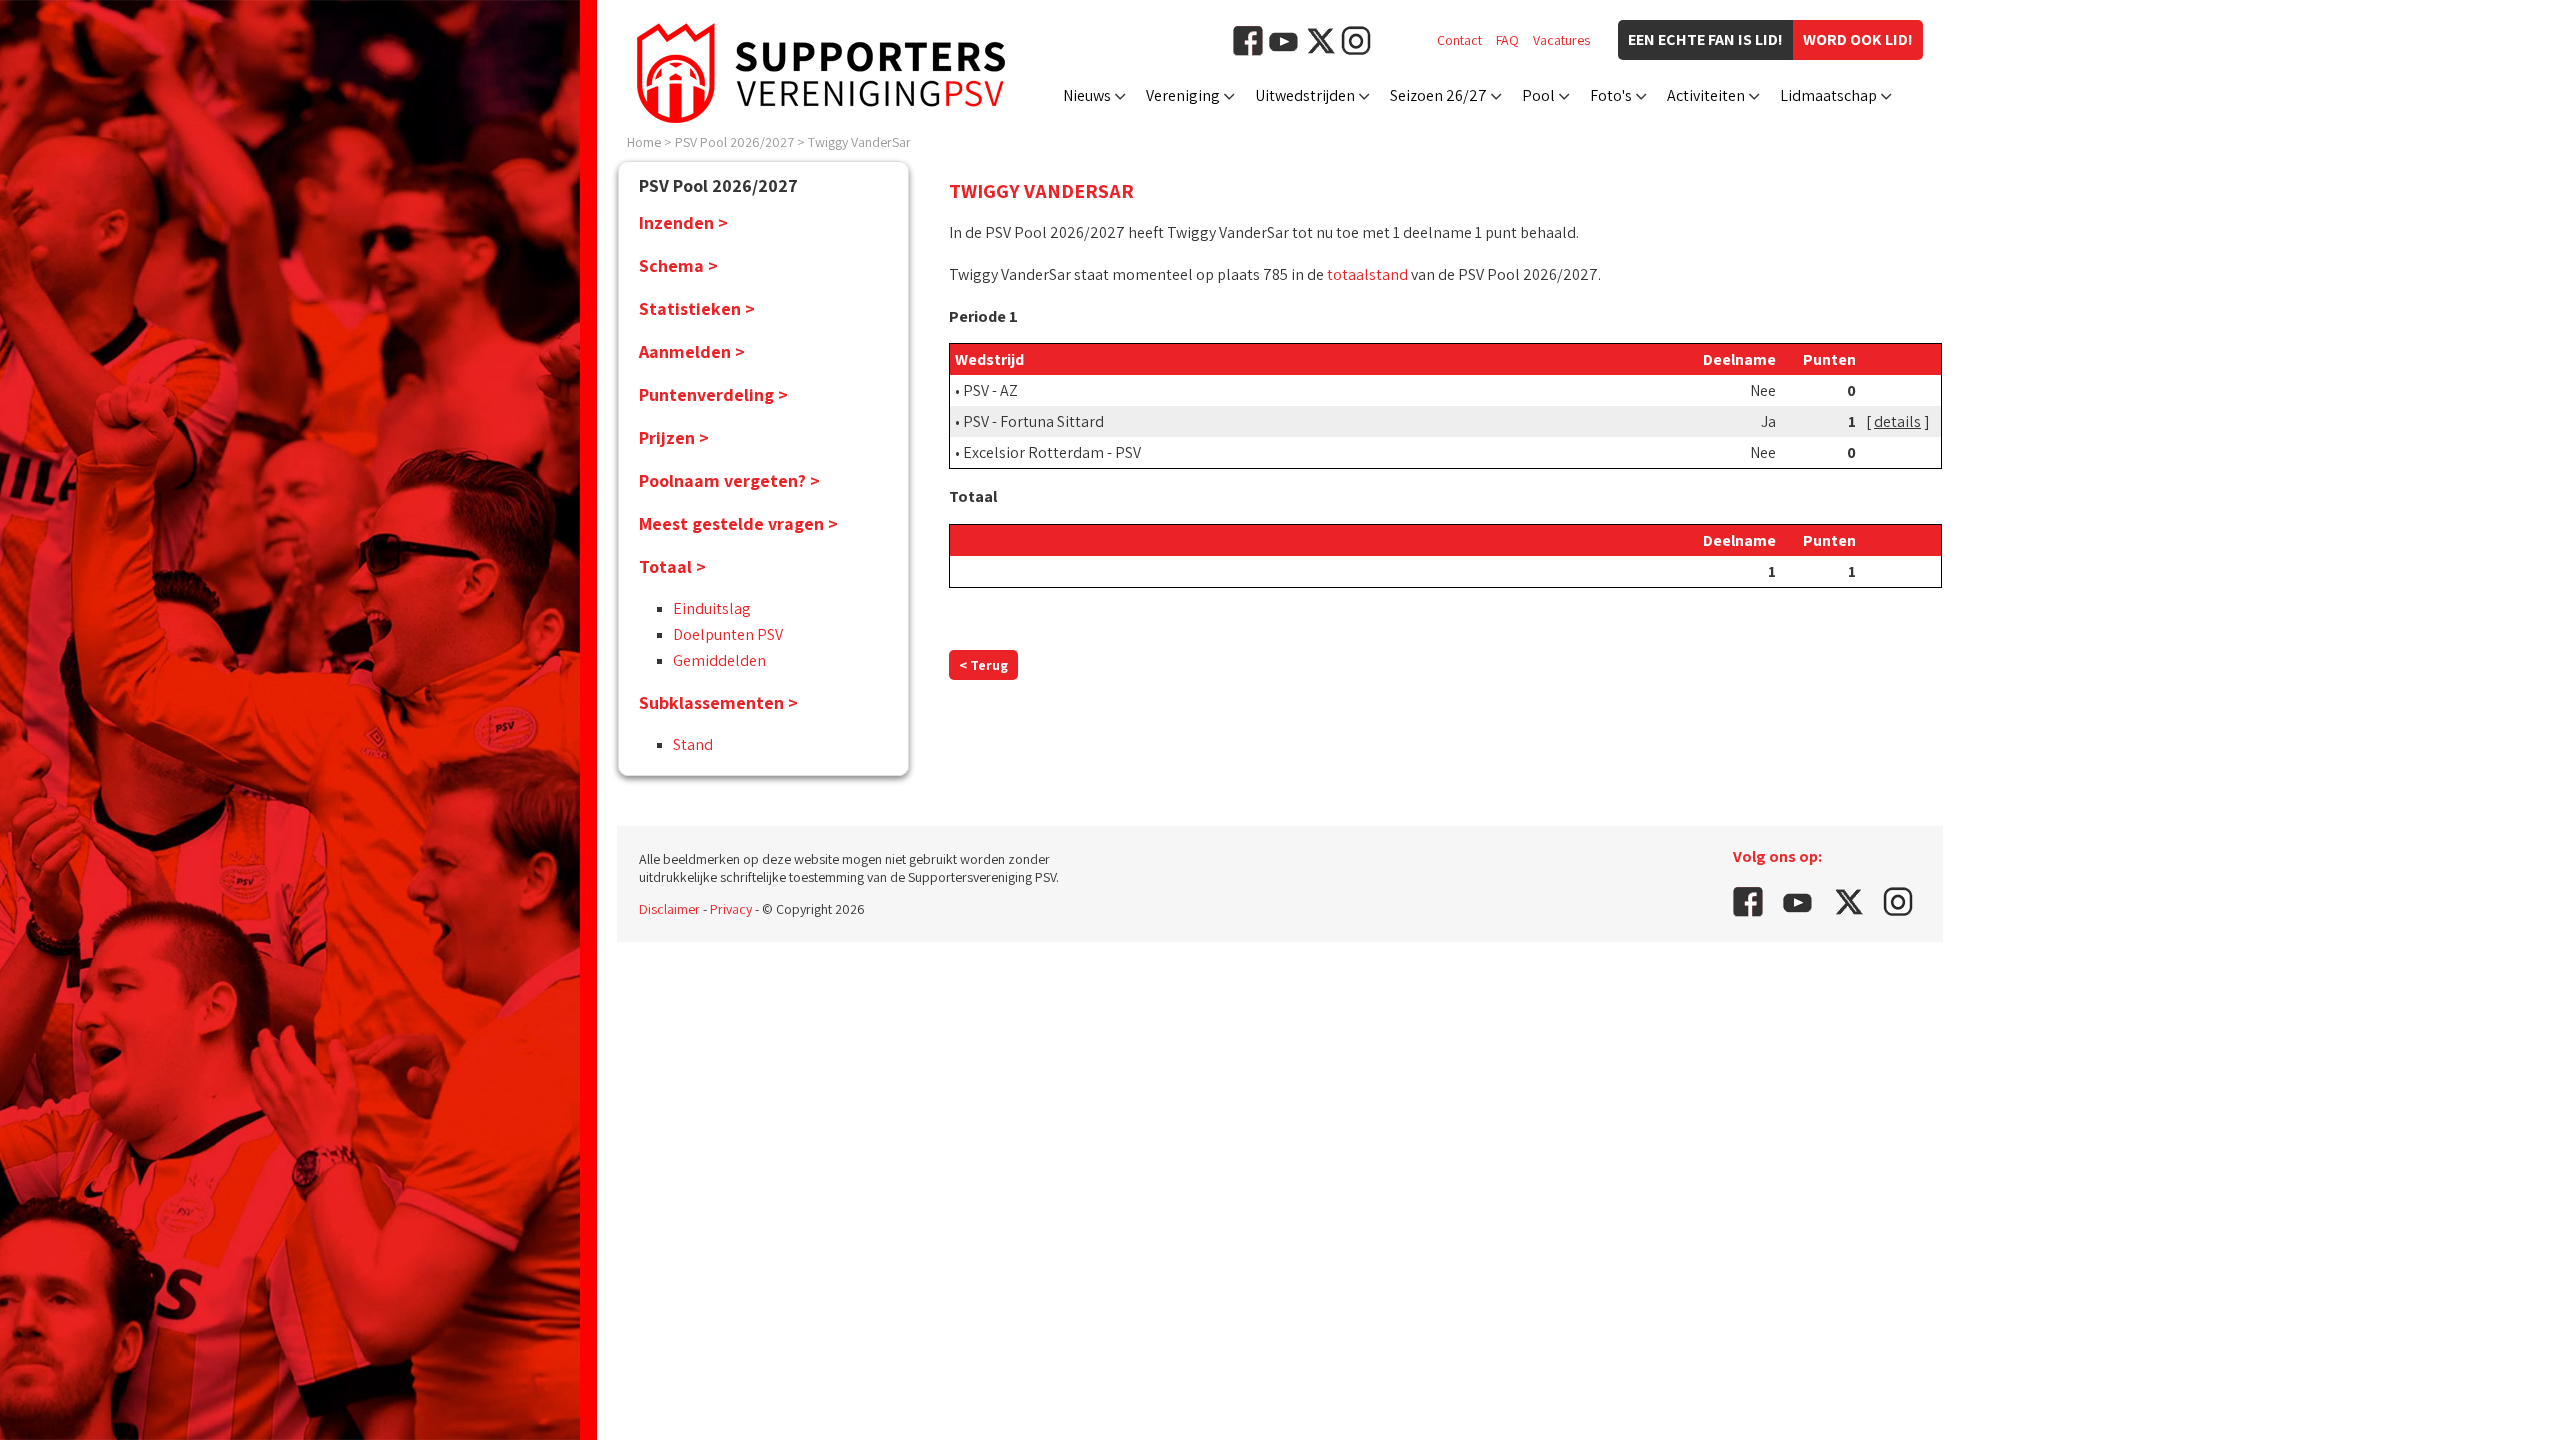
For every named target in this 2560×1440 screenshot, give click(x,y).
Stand (693, 744)
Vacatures (1561, 40)
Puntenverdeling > (713, 394)
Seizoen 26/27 (1438, 95)
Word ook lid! (1858, 39)
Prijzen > (674, 437)
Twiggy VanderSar (859, 142)
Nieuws (1087, 95)
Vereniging (1183, 95)
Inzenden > (683, 222)
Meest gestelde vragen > (738, 523)
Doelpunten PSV (728, 634)
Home (644, 142)
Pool (1538, 95)
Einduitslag (712, 608)
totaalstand (1367, 274)
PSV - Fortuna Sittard (1033, 421)
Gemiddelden (719, 660)
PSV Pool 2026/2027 (734, 142)
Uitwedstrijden (1305, 95)
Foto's (1611, 95)
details (1897, 421)
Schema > (678, 265)
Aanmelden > (692, 351)
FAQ (1507, 40)
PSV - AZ (990, 390)
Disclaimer (669, 909)
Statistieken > (697, 308)
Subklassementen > (718, 702)
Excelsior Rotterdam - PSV (1052, 452)
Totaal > (672, 566)
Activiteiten (1706, 95)
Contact (1459, 40)
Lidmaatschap (1828, 95)
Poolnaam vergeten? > (729, 480)
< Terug (983, 665)
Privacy (731, 909)
